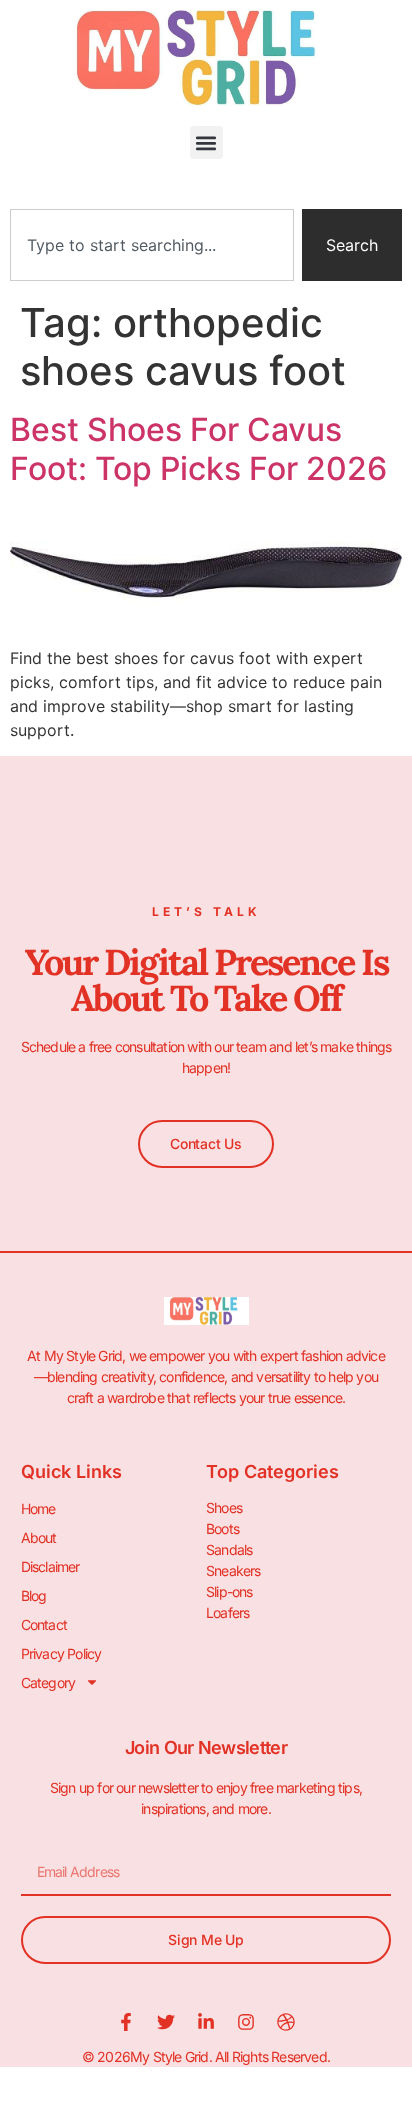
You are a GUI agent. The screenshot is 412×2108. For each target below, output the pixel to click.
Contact (44, 1624)
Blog (34, 1595)
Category (48, 1682)
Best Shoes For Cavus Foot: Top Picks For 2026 (198, 448)
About (39, 1537)
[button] (206, 142)
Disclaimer (50, 1566)
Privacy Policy (61, 1653)
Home (38, 1508)
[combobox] (152, 245)
